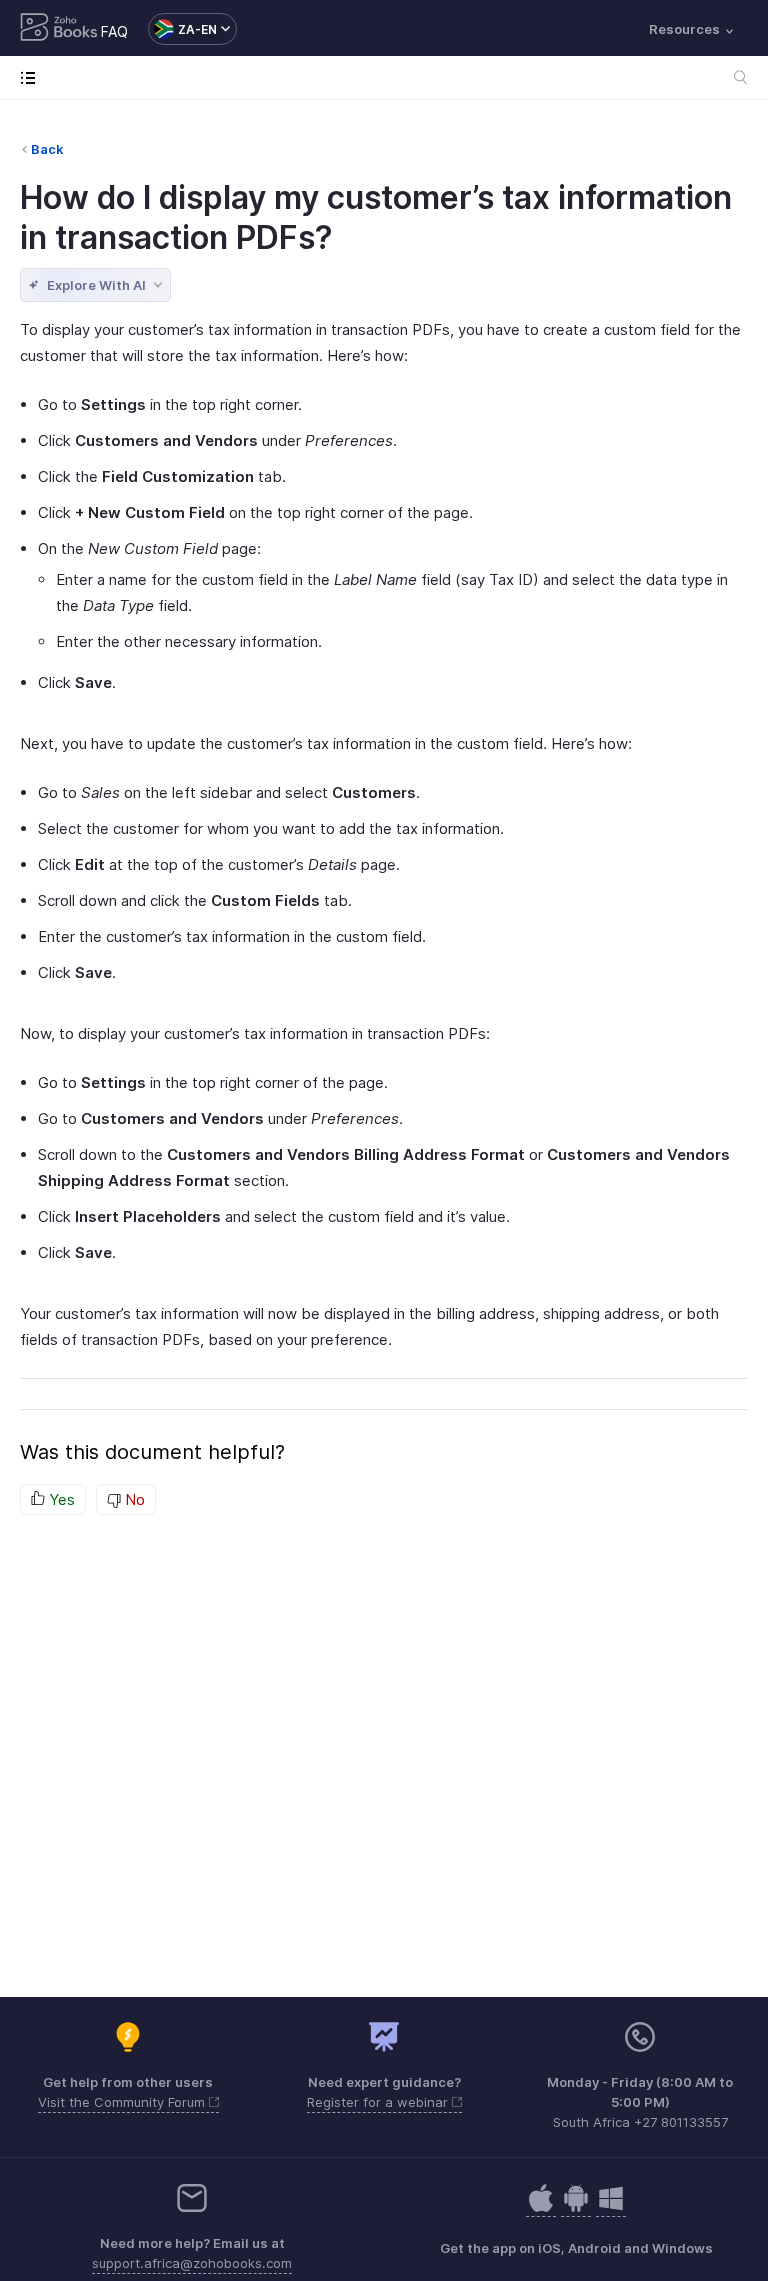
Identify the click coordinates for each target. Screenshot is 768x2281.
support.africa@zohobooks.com (192, 2263)
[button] (182, 29)
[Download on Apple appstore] (576, 2208)
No (133, 1499)
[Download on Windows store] (611, 2208)
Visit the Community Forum (123, 2102)
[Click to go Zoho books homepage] (59, 29)
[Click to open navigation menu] (32, 77)
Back (47, 149)
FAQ (114, 31)
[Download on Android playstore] (541, 2208)
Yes (60, 1499)
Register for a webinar (379, 2102)
